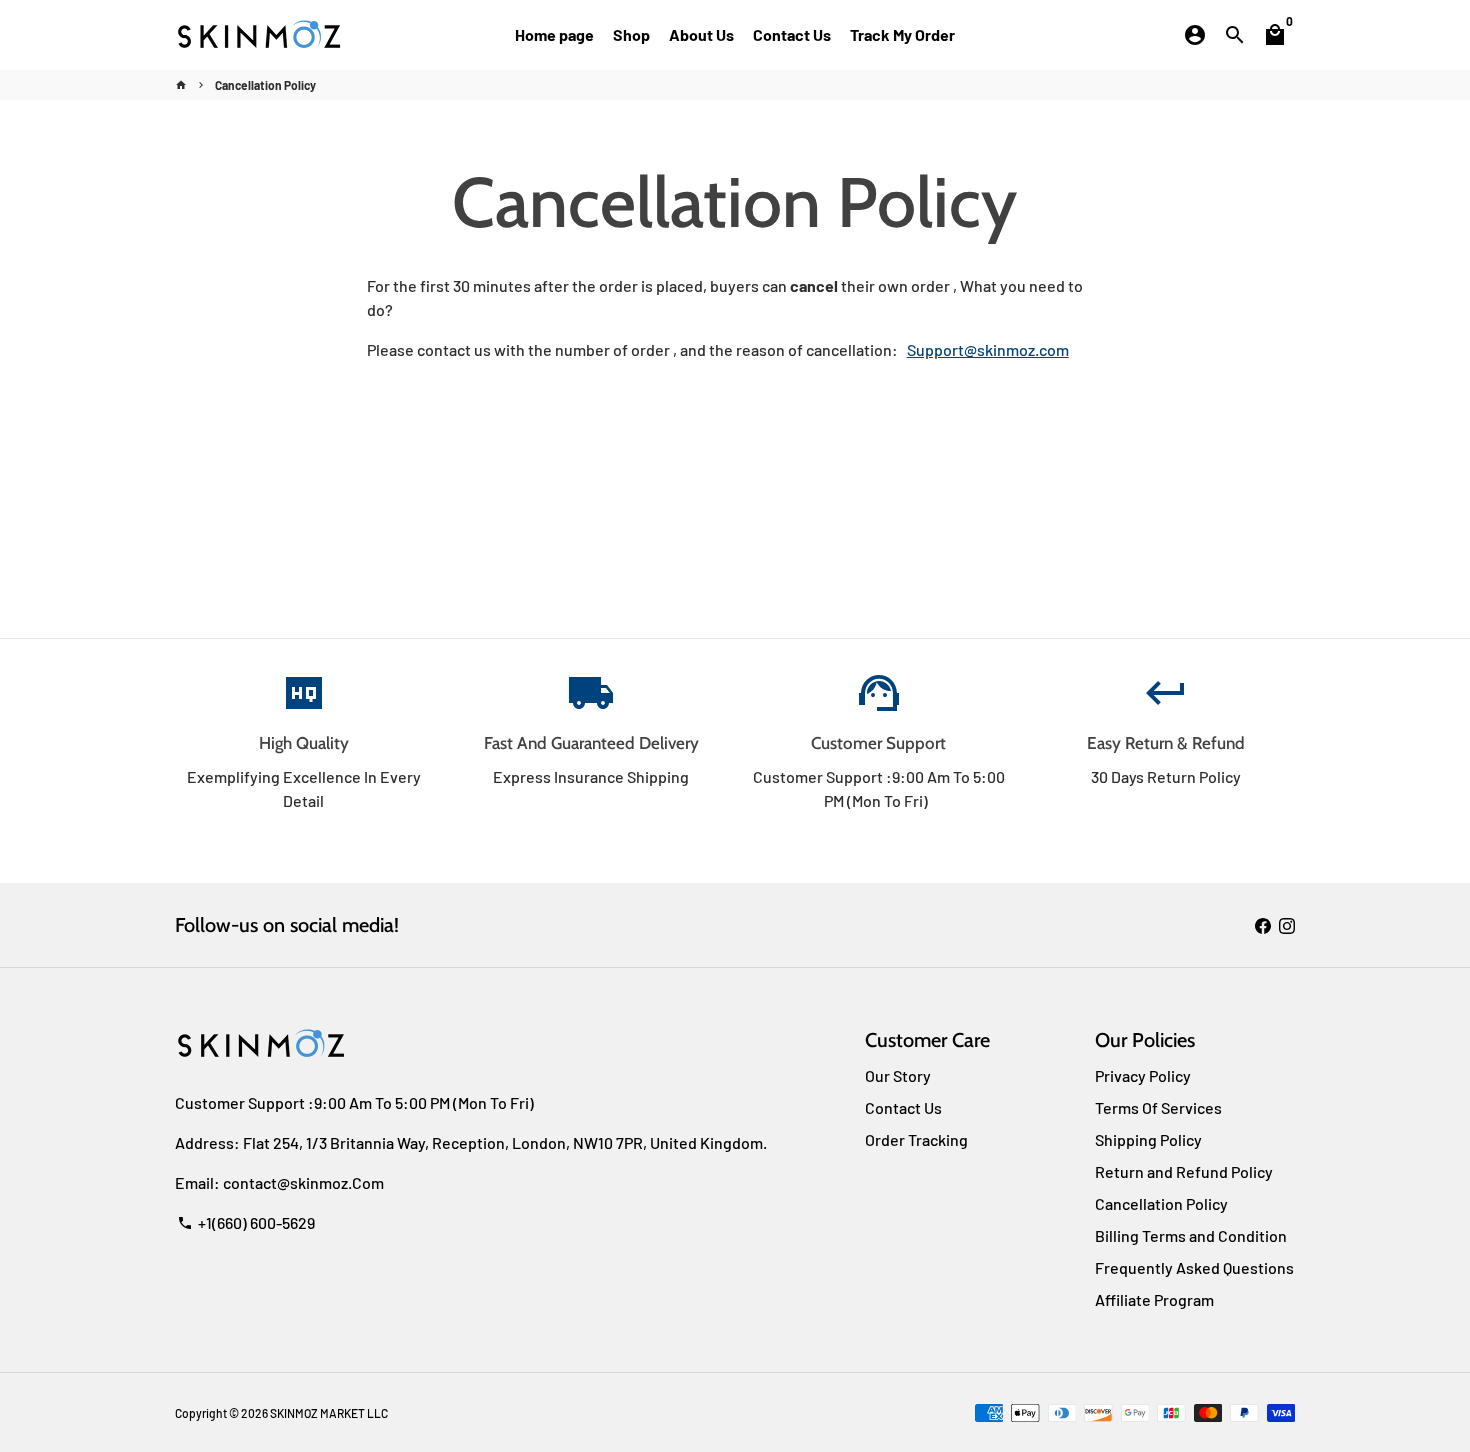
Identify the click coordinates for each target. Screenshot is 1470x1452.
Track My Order (902, 34)
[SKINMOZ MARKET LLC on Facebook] (1263, 924)
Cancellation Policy (265, 85)
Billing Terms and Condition (1191, 1235)
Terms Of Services (1158, 1107)
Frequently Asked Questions (1194, 1267)
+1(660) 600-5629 (246, 1222)
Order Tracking (916, 1139)
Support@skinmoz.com (988, 349)
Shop (631, 34)
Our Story (898, 1075)
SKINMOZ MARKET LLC (329, 1413)
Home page (554, 34)
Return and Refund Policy (1184, 1171)
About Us (701, 34)
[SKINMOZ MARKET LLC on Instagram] (1287, 924)
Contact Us (792, 34)
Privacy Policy (1143, 1075)
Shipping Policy (1148, 1139)
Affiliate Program (1154, 1299)
